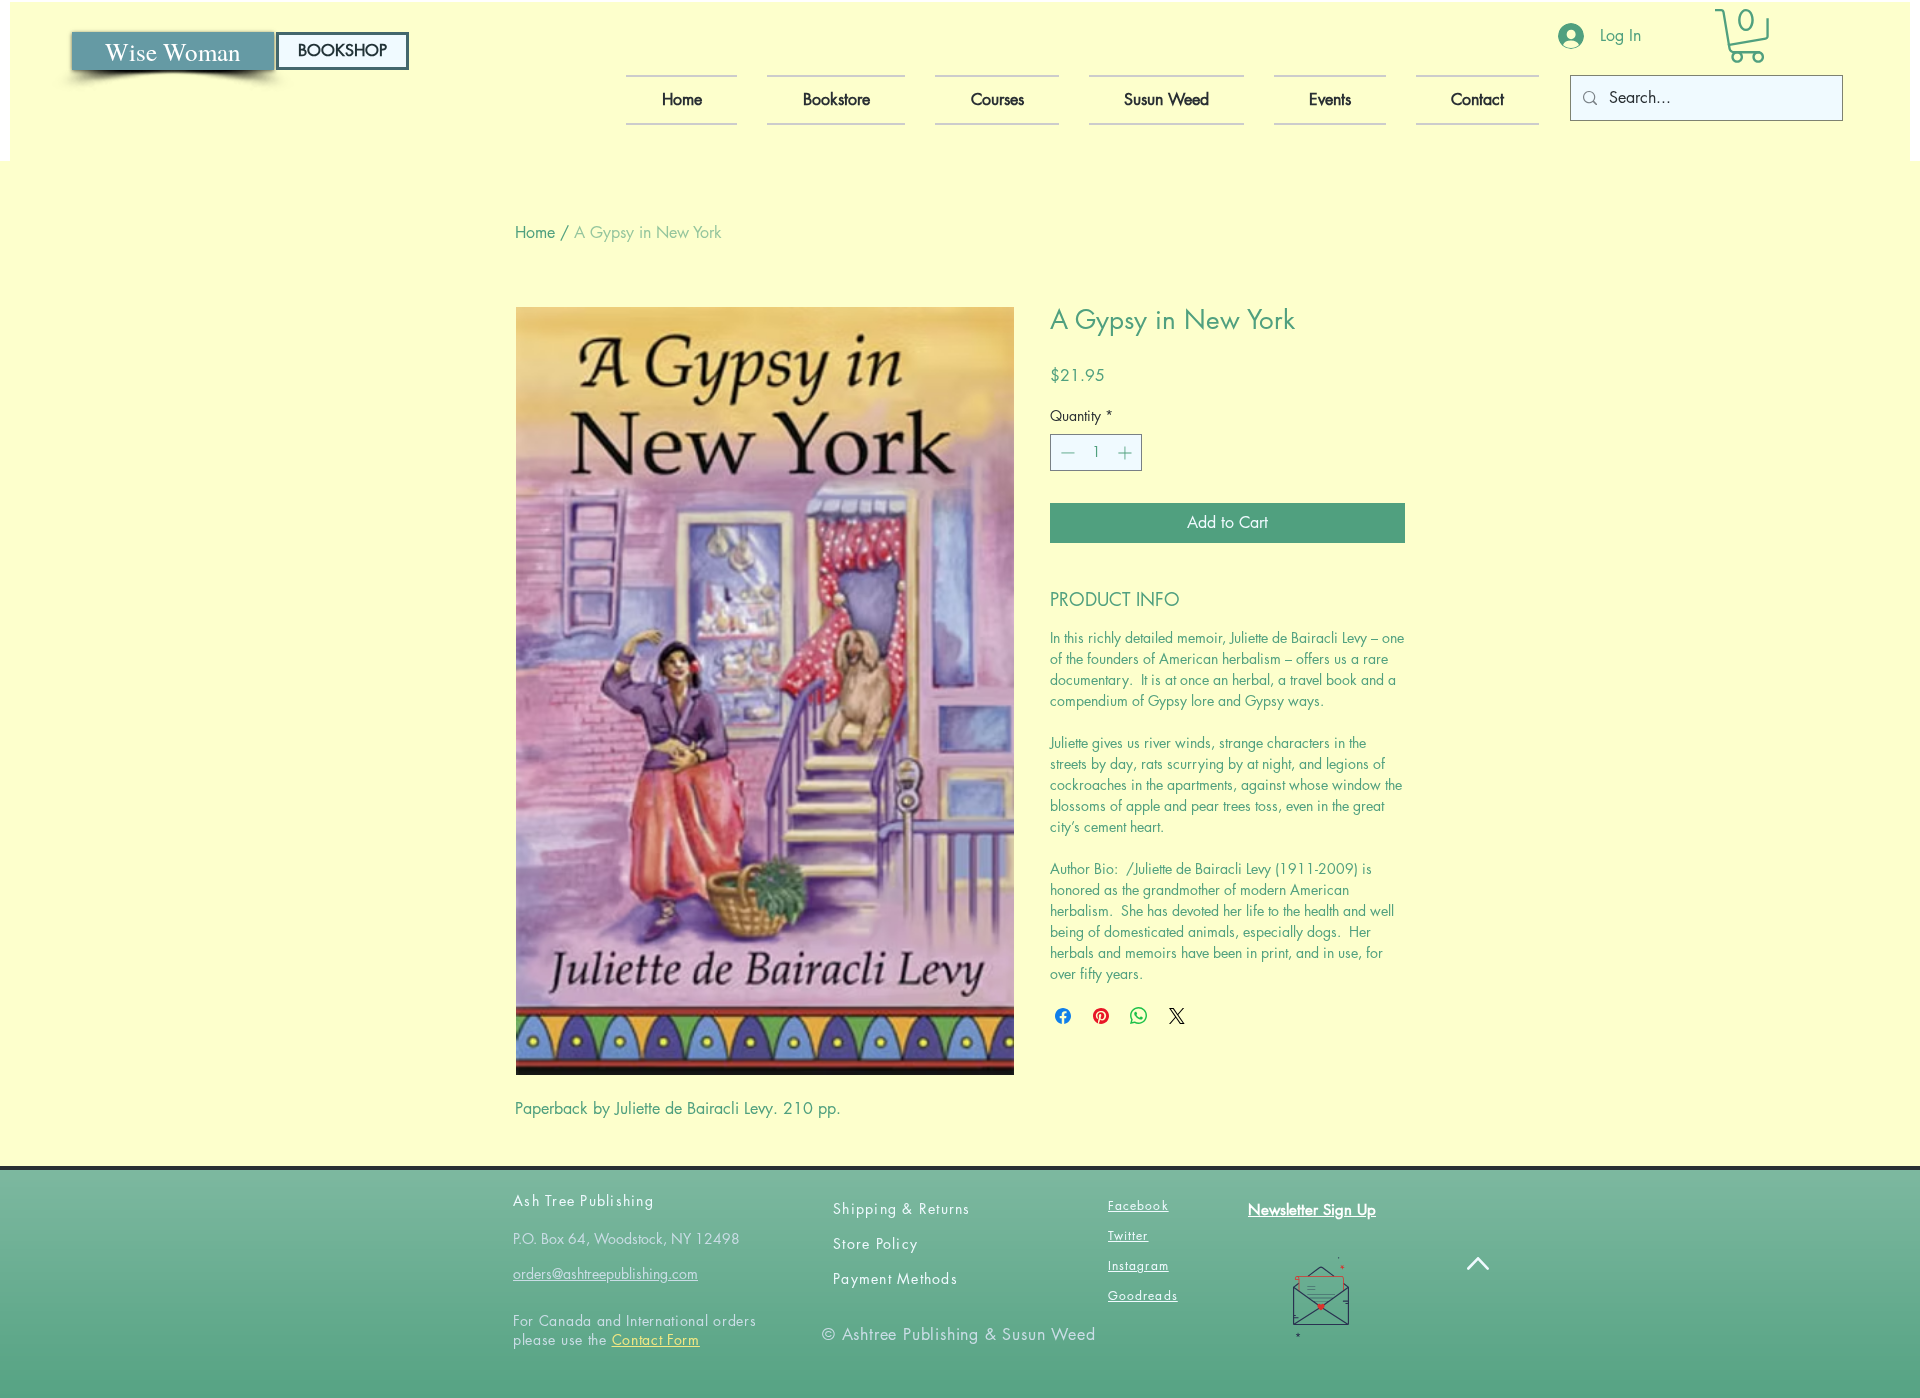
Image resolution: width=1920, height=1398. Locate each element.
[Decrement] (1065, 452)
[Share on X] (1177, 1016)
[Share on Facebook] (1063, 1016)
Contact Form (656, 1339)
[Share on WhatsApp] (1139, 1016)
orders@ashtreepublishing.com (605, 1273)
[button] (1747, 36)
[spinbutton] (1096, 452)
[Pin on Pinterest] (1101, 1016)
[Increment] (1126, 452)
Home (535, 232)
